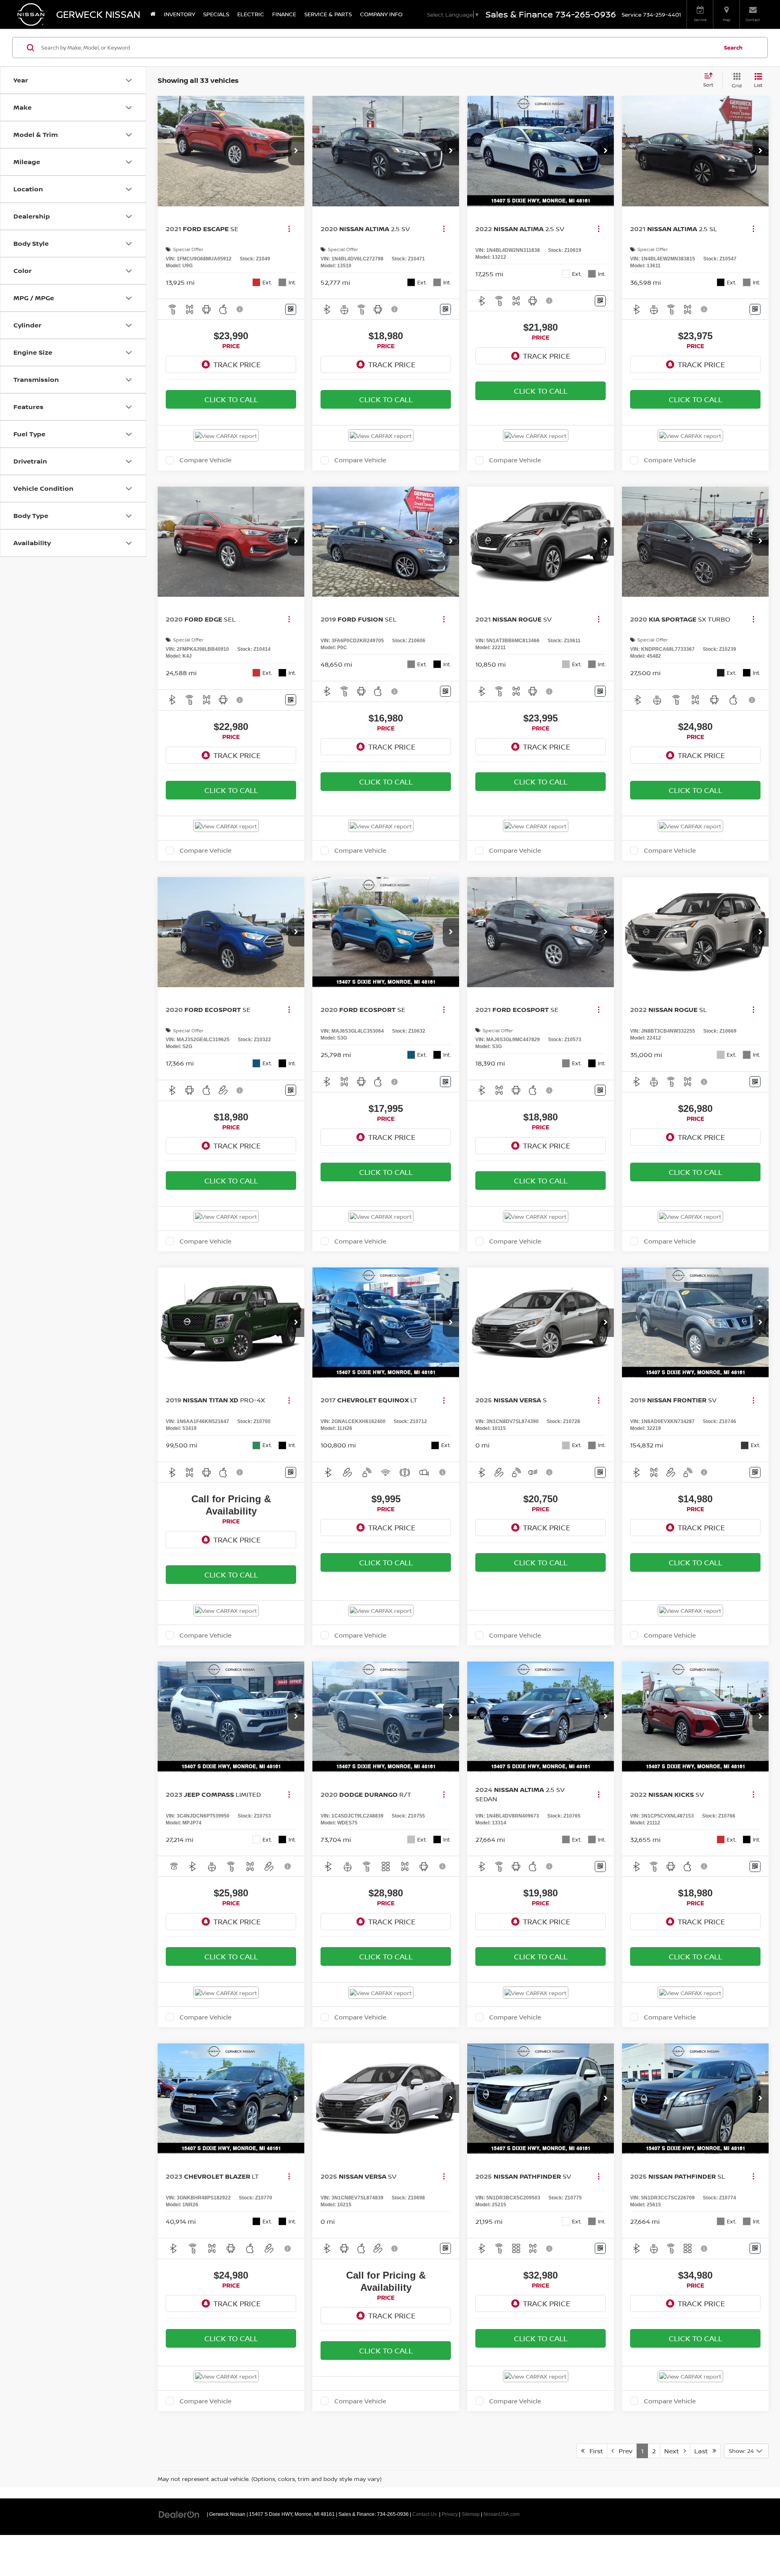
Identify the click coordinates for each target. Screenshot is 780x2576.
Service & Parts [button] (328, 14)
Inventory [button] (179, 14)
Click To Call (231, 399)
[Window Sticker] (291, 309)
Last (703, 2451)
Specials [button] (216, 14)
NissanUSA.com (502, 2514)
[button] (296, 151)
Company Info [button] (381, 14)
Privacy (450, 2514)
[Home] (153, 14)
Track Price (237, 364)
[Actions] (289, 229)
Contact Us (425, 2514)
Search (733, 48)
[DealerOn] (179, 2514)
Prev (623, 2451)
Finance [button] (284, 14)
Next (674, 2451)
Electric (251, 14)
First (594, 2451)
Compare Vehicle (206, 460)
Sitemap (471, 2514)
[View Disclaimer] (240, 309)
